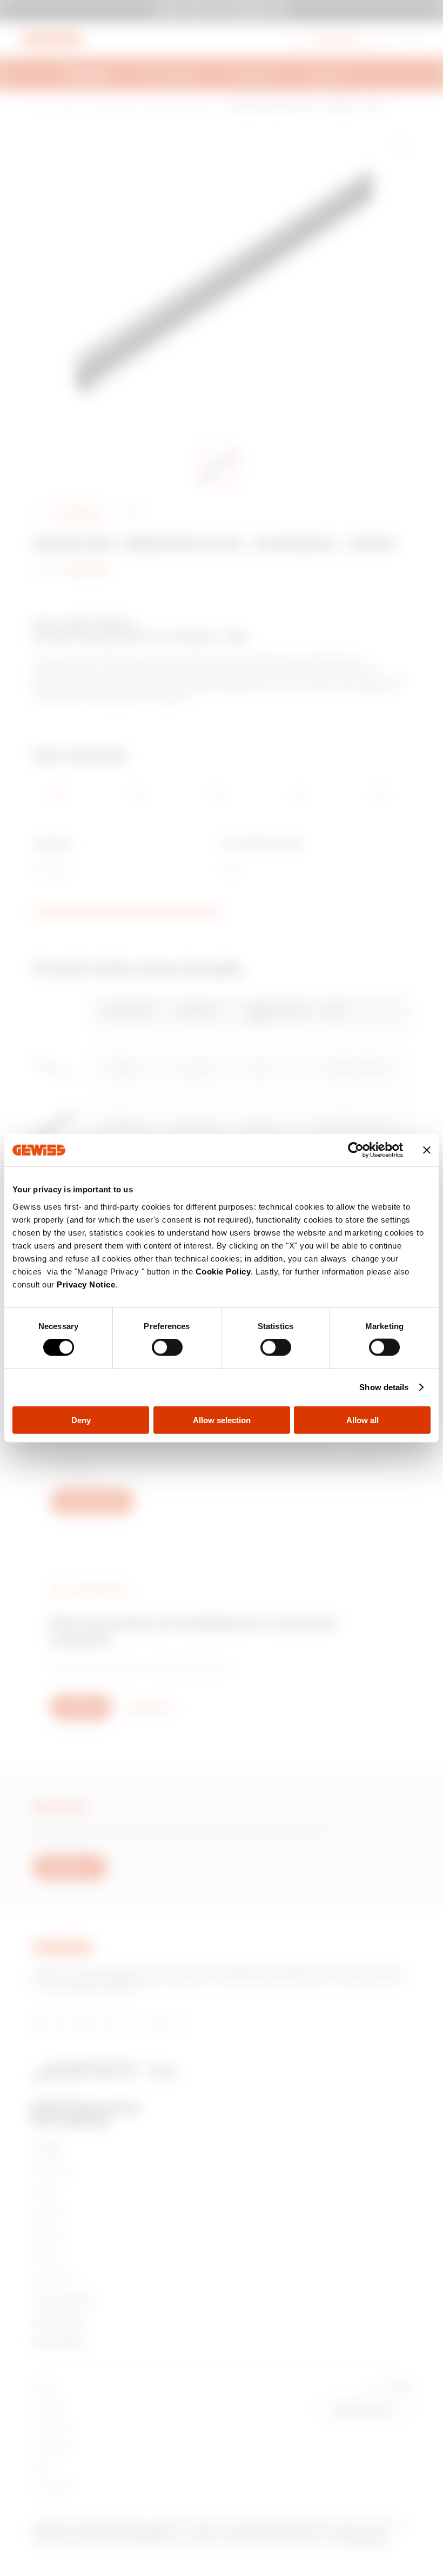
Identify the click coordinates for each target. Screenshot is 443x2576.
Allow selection (222, 1420)
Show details (384, 1387)
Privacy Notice (86, 1284)
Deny (81, 1420)
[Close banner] (427, 1150)
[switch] (167, 1347)
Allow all (363, 1420)
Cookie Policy (223, 1271)
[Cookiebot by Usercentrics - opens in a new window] (356, 1150)
